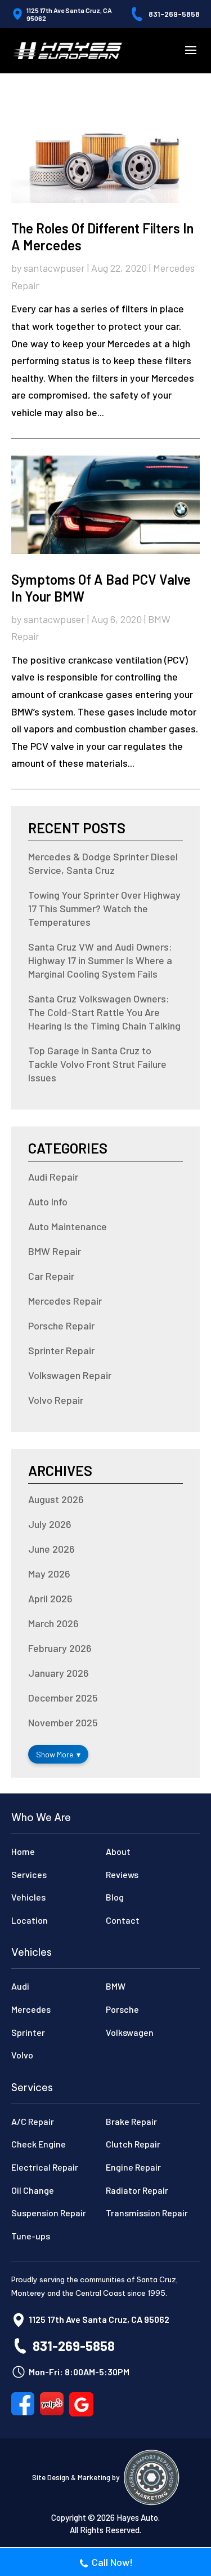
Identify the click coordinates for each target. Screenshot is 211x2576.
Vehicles (28, 1897)
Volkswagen (130, 2032)
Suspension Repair (49, 2213)
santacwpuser (54, 268)
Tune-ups (31, 2236)
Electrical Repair (45, 2167)
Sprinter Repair (61, 1350)
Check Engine (39, 2144)
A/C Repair (33, 2121)
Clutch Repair (133, 2144)
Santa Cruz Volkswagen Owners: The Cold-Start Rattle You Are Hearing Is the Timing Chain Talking (104, 1012)
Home (23, 1851)
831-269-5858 (174, 14)
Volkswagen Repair (70, 1375)
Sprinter (28, 2032)
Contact (123, 1920)
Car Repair (51, 1276)
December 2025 (63, 1698)
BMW (116, 1986)
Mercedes (31, 2009)
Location (30, 1920)
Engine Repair (133, 2167)
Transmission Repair (147, 2213)
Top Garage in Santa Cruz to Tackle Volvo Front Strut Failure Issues (97, 1064)
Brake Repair (131, 2121)
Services (29, 1874)
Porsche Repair (61, 1325)
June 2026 (51, 1549)
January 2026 (59, 1673)
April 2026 (50, 1598)
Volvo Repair (56, 1400)
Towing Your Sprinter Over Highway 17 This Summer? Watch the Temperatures (104, 908)
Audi (20, 1986)
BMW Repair (55, 1251)
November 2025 (63, 1722)
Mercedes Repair (65, 1301)
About (118, 1851)
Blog (115, 1897)
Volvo (22, 2055)
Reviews (122, 1874)
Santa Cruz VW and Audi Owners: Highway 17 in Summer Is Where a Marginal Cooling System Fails (100, 960)
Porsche (122, 2009)
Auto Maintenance (68, 1226)
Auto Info (48, 1201)
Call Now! (112, 2562)
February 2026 (60, 1648)
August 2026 (56, 1499)
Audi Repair (53, 1177)
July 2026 (50, 1524)
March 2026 (53, 1623)
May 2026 (49, 1574)
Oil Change (33, 2190)
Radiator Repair (137, 2190)
